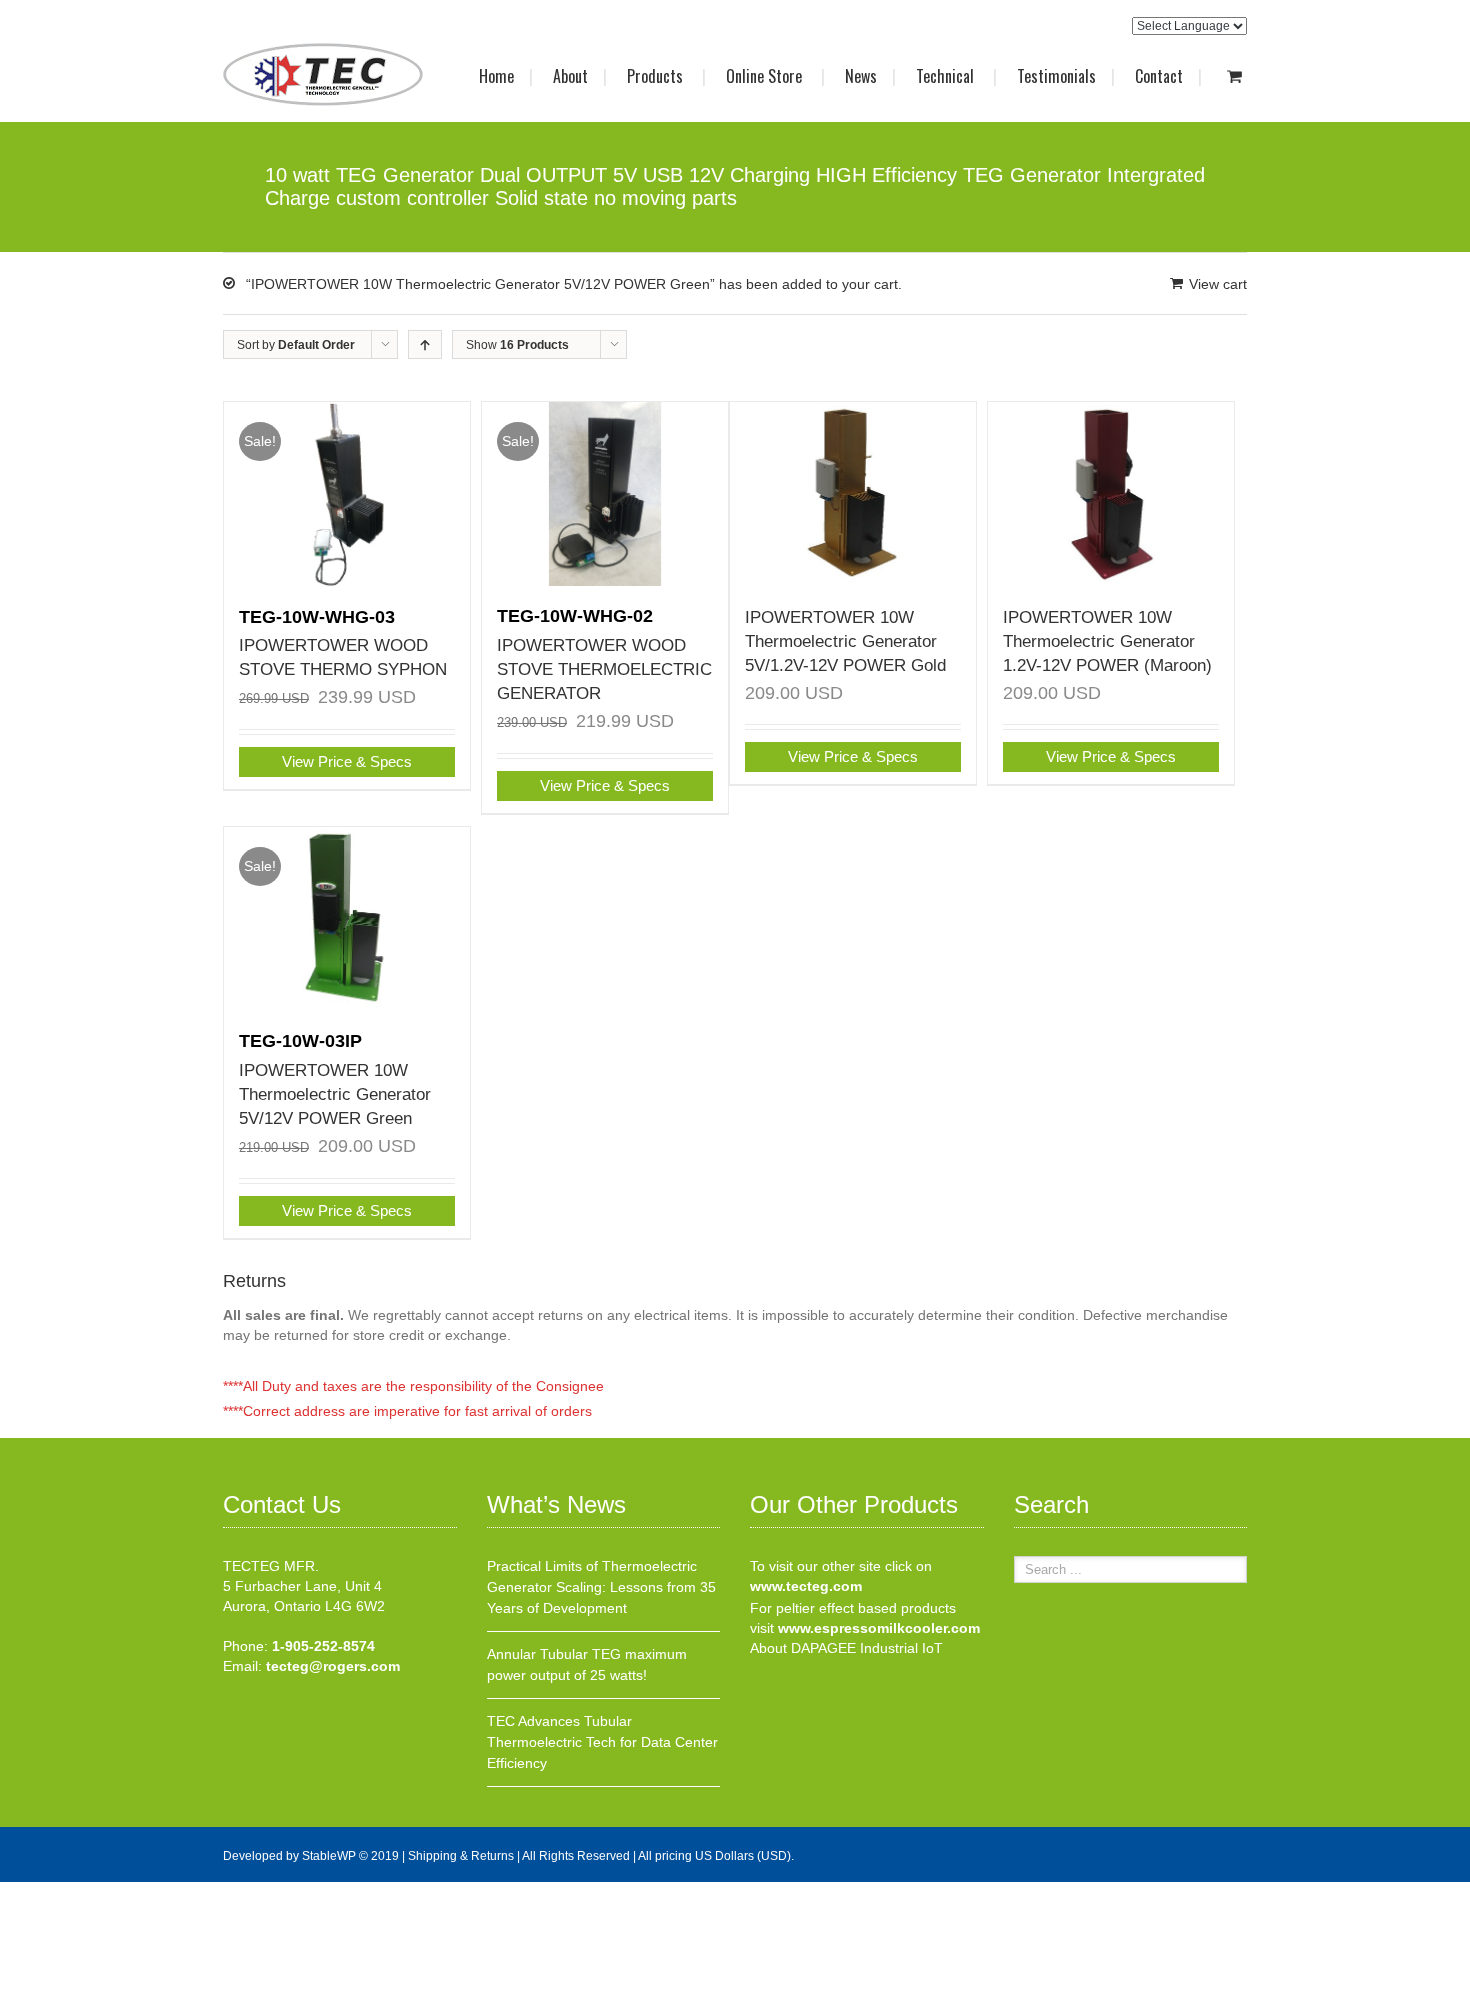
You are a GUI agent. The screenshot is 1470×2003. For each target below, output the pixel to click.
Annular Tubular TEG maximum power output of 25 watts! (587, 1664)
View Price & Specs (347, 761)
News (861, 76)
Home (496, 76)
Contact (1159, 76)
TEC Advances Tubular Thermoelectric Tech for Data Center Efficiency (602, 1742)
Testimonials (1056, 76)
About (570, 76)
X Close (24, 1892)
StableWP (329, 1856)
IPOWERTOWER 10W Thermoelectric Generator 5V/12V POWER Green (335, 1079)
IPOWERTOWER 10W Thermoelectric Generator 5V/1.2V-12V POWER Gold (845, 641)
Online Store (766, 76)
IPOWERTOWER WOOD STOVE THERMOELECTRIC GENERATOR (604, 654)
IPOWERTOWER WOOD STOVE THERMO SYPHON (343, 643)
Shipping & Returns (461, 1856)
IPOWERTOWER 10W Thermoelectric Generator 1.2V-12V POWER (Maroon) (1107, 641)
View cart (1218, 284)
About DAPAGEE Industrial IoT (846, 1648)
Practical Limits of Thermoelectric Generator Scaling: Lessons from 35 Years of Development (601, 1587)
